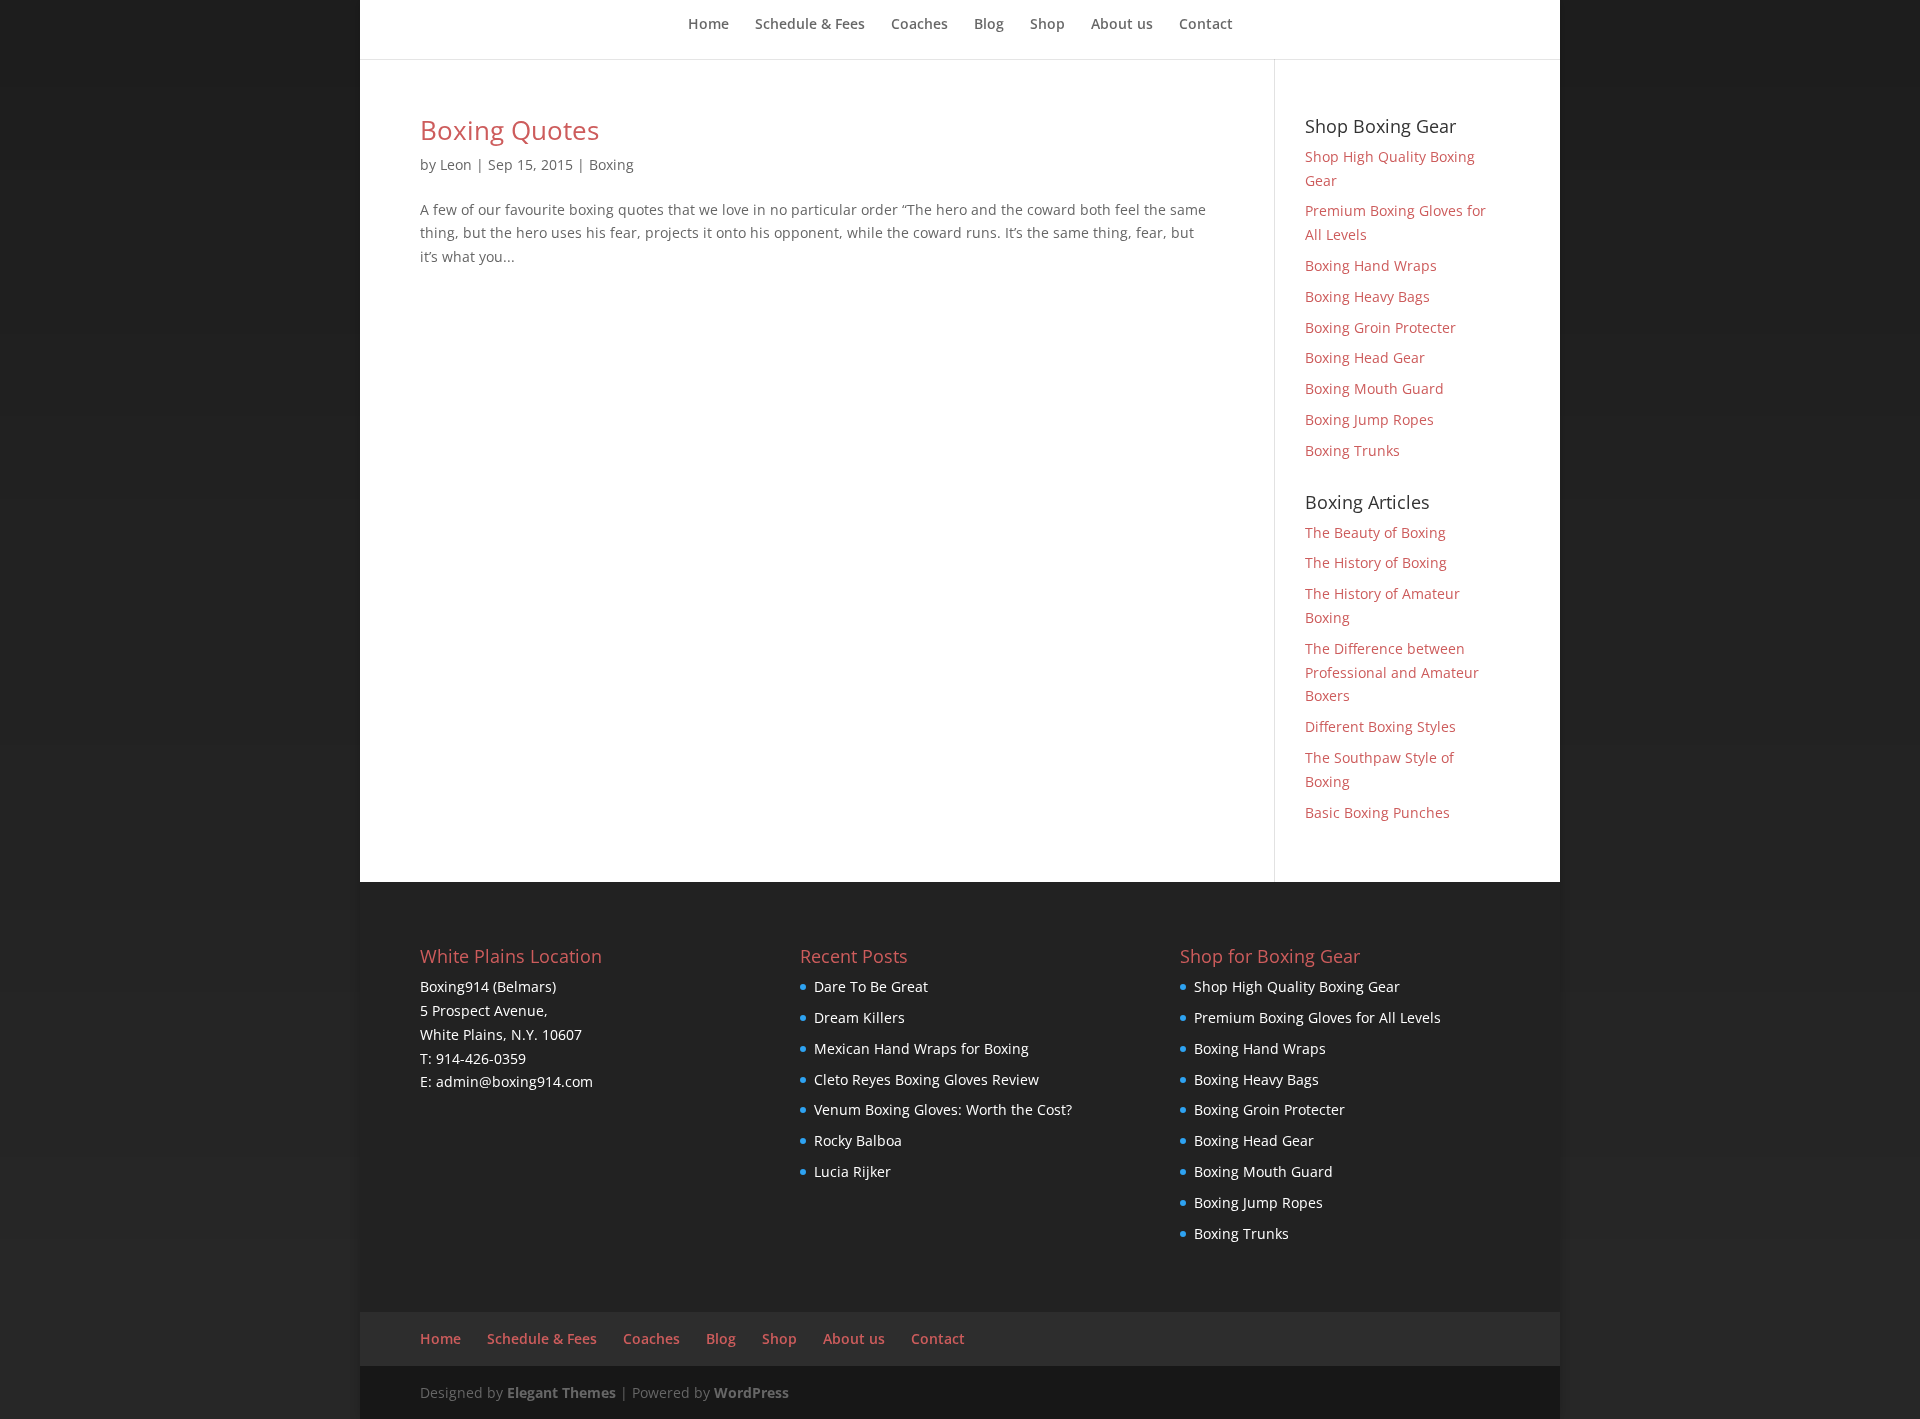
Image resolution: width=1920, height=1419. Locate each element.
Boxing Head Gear (1365, 357)
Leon (456, 164)
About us (1122, 25)
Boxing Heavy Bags (1367, 296)
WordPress (751, 1392)
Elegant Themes (561, 1392)
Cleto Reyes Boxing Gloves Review (926, 1079)
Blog (989, 25)
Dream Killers (859, 1017)
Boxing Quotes (509, 130)
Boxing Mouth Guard (1374, 388)
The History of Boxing (1376, 562)
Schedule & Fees (810, 25)
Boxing (611, 164)
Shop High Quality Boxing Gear (1297, 986)
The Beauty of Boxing (1375, 532)
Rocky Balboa (858, 1140)
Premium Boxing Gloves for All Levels (1317, 1017)
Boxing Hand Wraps (1371, 265)
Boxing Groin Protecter (1380, 327)
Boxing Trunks (1352, 450)
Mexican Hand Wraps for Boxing (921, 1048)
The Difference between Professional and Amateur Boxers (1392, 672)
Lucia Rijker (852, 1171)
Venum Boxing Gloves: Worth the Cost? (943, 1109)
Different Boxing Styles (1380, 726)
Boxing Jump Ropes (1369, 419)
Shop (1047, 25)
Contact (1206, 25)
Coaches (919, 25)
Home (708, 25)
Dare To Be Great (871, 986)
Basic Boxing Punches (1377, 812)
